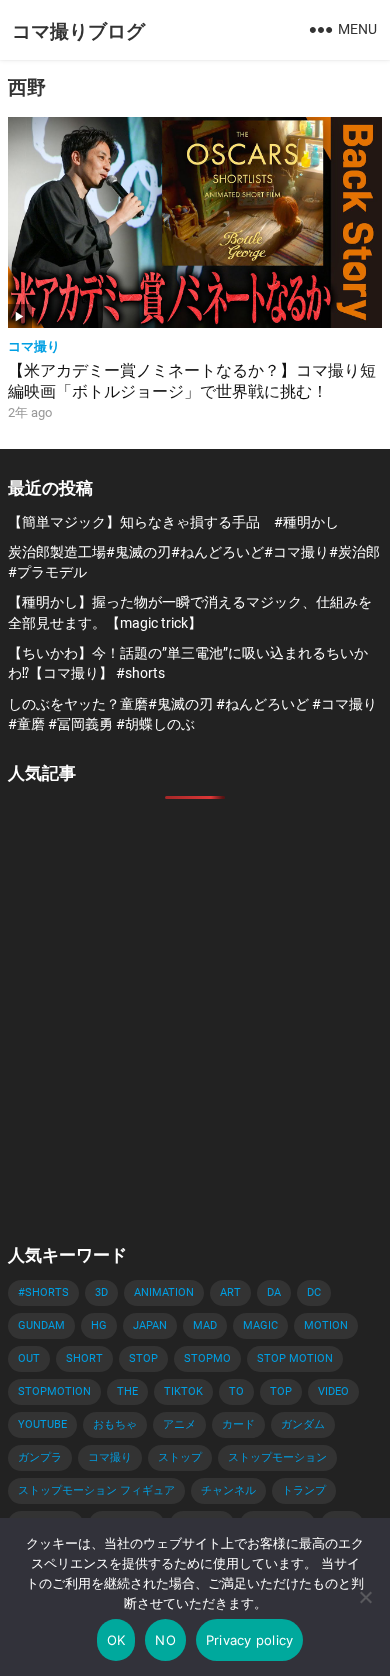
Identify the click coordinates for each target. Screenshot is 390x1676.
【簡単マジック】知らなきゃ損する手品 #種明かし (173, 522)
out (29, 1358)
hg (99, 1325)
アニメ (179, 1424)
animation (164, 1292)
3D (101, 1292)
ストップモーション (277, 1457)
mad (205, 1325)
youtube (42, 1424)
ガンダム (303, 1424)
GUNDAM (41, 1325)
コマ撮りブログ (78, 30)
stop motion (295, 1358)
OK (116, 1640)
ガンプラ (40, 1457)
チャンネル (228, 1490)
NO (165, 1640)
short (84, 1358)
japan (150, 1325)
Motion (326, 1325)
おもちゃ (115, 1424)
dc (314, 1292)
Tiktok (183, 1391)
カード (238, 1424)
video (333, 1391)
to (236, 1391)
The (127, 1391)
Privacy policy (250, 1640)
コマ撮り (34, 345)
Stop (143, 1358)
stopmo (207, 1358)
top (281, 1391)
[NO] (365, 1597)
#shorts (43, 1292)
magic (260, 1325)
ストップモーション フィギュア (96, 1490)
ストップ (180, 1457)
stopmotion (54, 1391)
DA (274, 1292)
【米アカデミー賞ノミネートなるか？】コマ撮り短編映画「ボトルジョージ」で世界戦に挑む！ (192, 381)
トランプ (304, 1490)
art (230, 1292)
